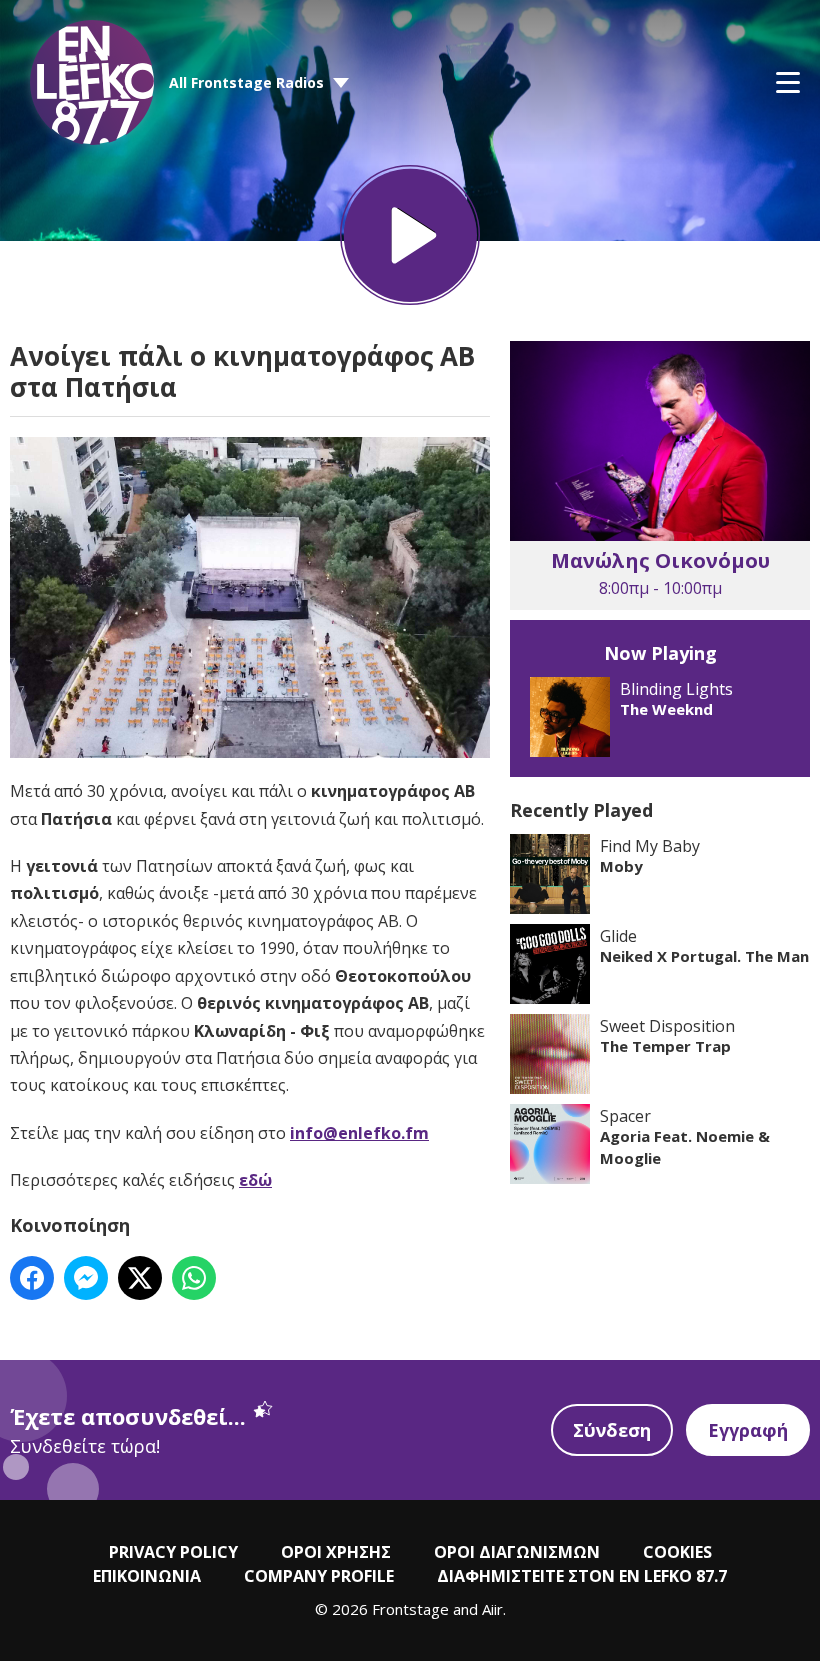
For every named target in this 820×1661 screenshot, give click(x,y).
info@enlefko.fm (359, 1133)
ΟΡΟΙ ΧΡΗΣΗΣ (336, 1552)
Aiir (492, 1609)
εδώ (255, 1180)
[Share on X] (140, 1278)
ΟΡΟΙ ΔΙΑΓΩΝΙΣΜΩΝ (517, 1552)
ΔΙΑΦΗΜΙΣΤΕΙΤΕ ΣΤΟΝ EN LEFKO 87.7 (582, 1576)
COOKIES (677, 1552)
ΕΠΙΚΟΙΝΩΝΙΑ (147, 1576)
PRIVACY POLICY (173, 1552)
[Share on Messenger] (86, 1278)
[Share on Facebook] (32, 1278)
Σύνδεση (612, 1430)
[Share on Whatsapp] (194, 1278)
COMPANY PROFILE (319, 1576)
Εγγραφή (748, 1430)
